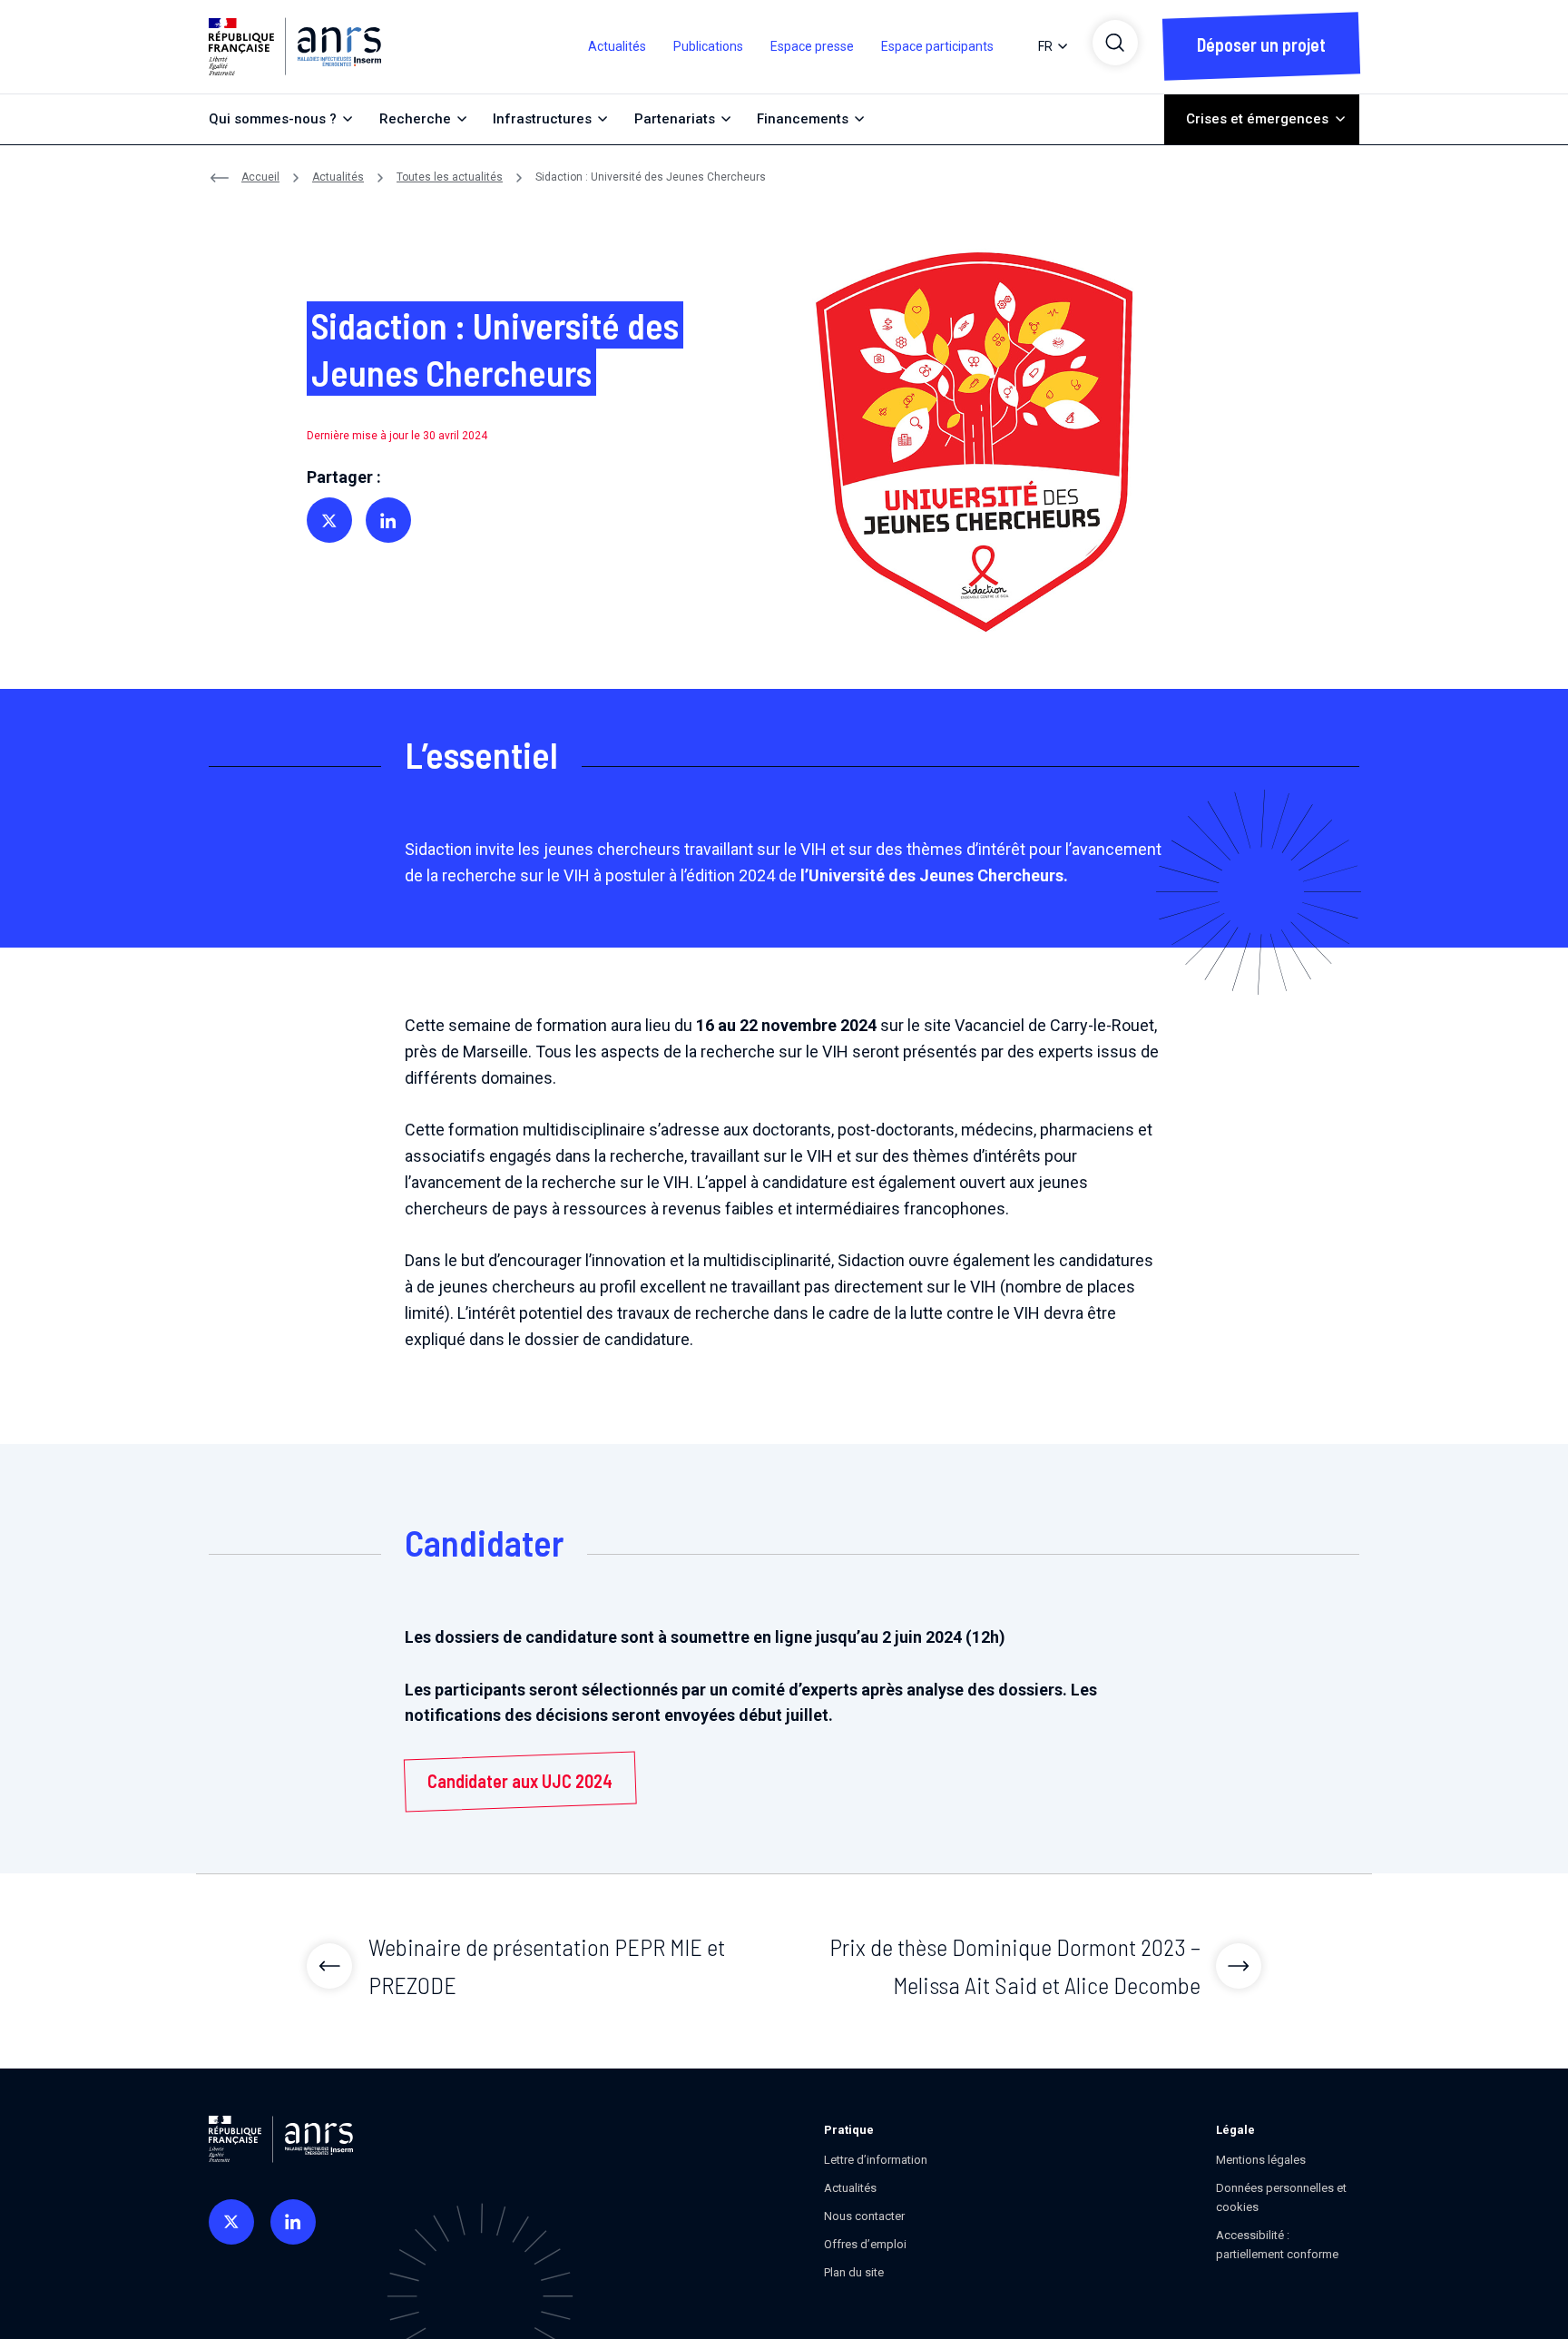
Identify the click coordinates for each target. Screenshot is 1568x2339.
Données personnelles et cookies (1281, 2197)
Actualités (617, 46)
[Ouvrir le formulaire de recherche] (1115, 43)
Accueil (260, 177)
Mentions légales (1261, 2160)
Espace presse (812, 46)
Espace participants (937, 46)
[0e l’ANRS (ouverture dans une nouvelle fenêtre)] (231, 2222)
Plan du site (854, 2272)
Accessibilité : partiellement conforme (1277, 2245)
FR (1045, 46)
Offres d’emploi (865, 2244)
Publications (708, 46)
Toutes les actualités (450, 177)
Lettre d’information (876, 2160)
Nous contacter (864, 2216)
